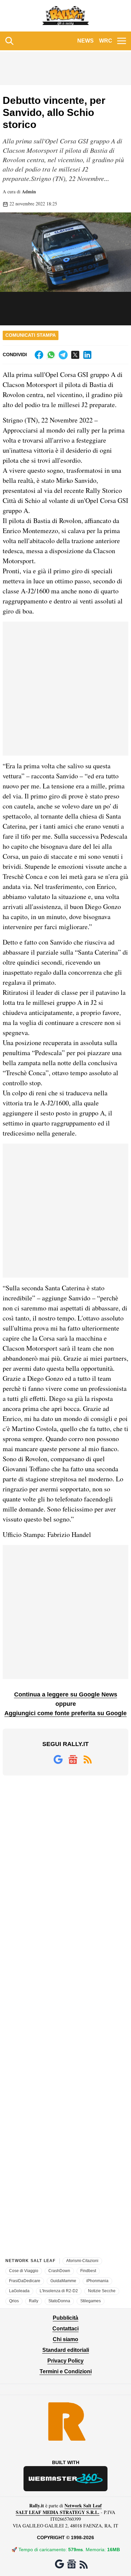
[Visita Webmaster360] (65, 2479)
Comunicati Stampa (31, 335)
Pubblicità (65, 2318)
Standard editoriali (66, 2350)
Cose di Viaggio (24, 2271)
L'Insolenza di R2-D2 (59, 2291)
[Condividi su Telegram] (63, 355)
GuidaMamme (63, 2281)
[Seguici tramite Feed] (88, 1759)
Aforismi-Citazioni (82, 2261)
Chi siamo (65, 2339)
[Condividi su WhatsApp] (51, 355)
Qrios (14, 2301)
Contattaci (65, 2329)
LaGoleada (19, 2291)
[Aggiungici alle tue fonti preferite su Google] (58, 1759)
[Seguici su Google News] (73, 1759)
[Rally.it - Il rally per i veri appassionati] (65, 16)
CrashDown (59, 2271)
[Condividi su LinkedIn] (87, 355)
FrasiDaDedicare (25, 2281)
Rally (34, 2301)
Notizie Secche (102, 2291)
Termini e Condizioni (66, 2371)
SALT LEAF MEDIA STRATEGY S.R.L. (58, 2512)
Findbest (88, 2271)
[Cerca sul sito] (9, 41)
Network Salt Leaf (83, 2505)
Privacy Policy (65, 2361)
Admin (29, 191)
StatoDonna (59, 2301)
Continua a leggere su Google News (66, 1694)
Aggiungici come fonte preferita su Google (65, 1713)
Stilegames (91, 2301)
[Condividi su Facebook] (39, 355)
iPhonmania (97, 2281)
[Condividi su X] (75, 355)
